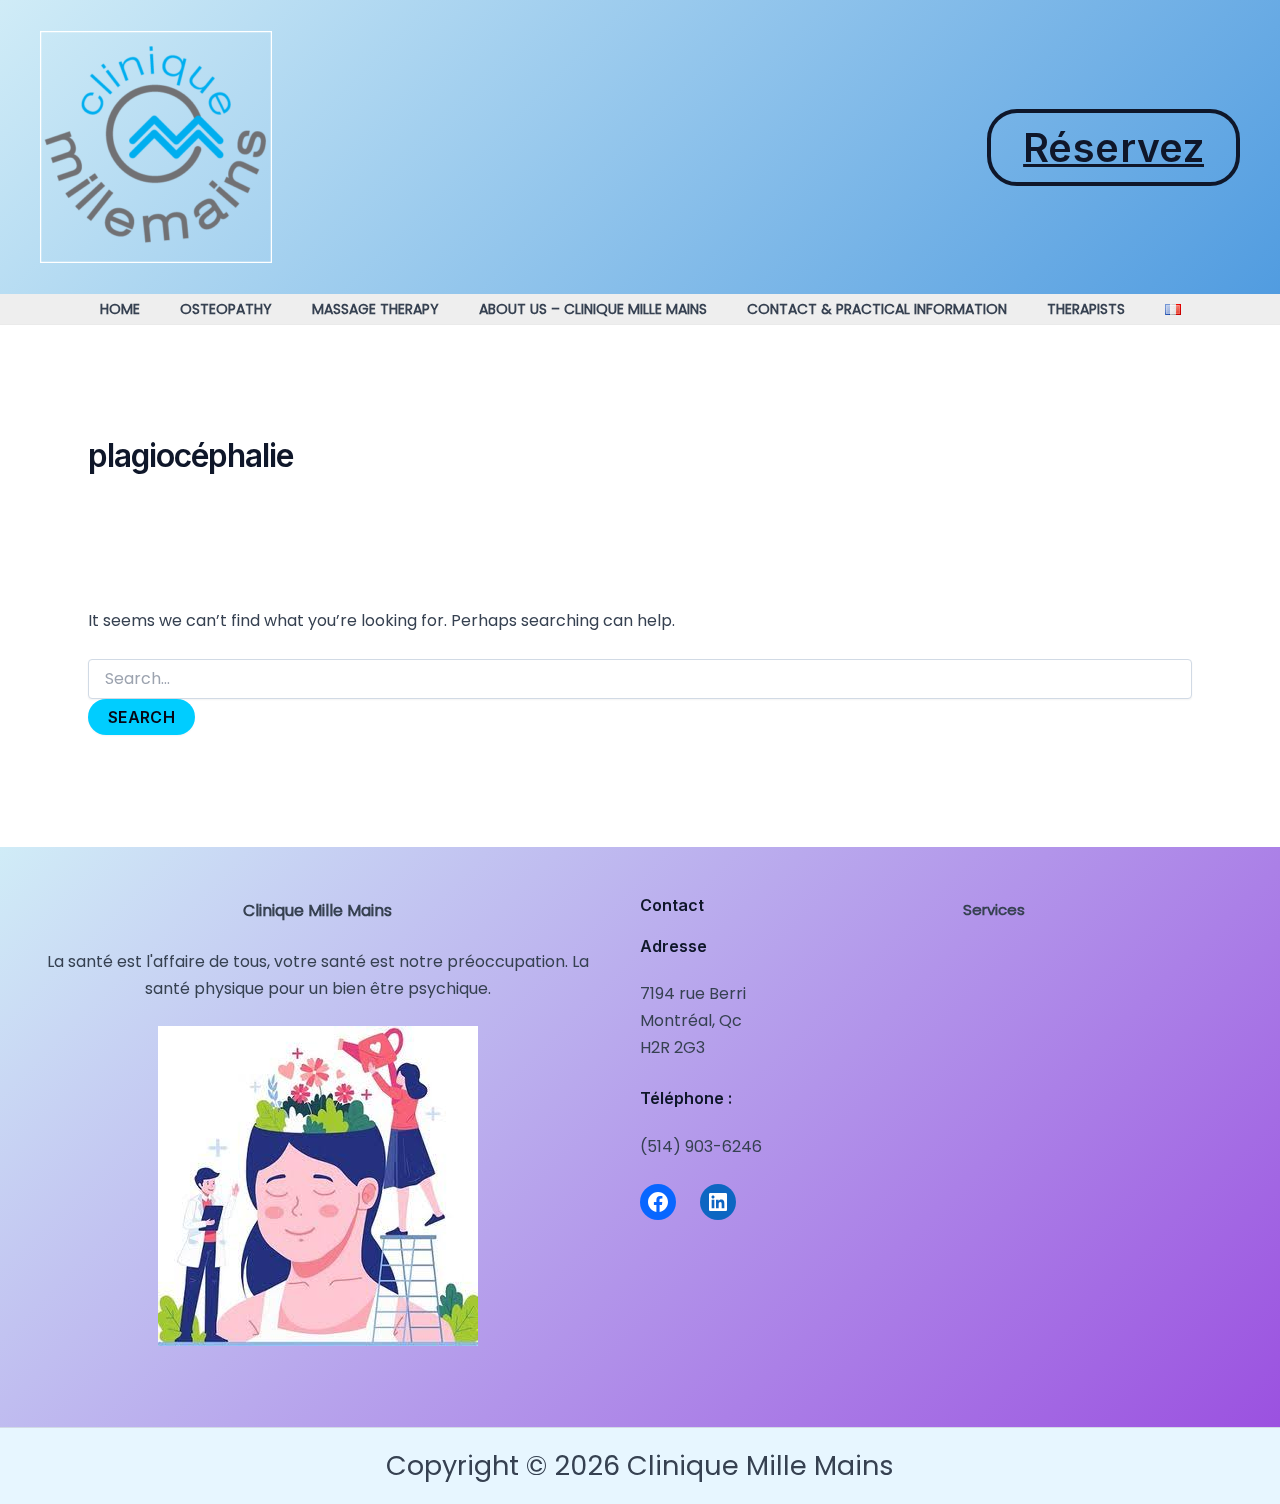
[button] (1113, 147)
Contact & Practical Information (877, 309)
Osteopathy (226, 309)
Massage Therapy (375, 309)
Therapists (1086, 309)
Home (120, 309)
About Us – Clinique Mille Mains (593, 309)
